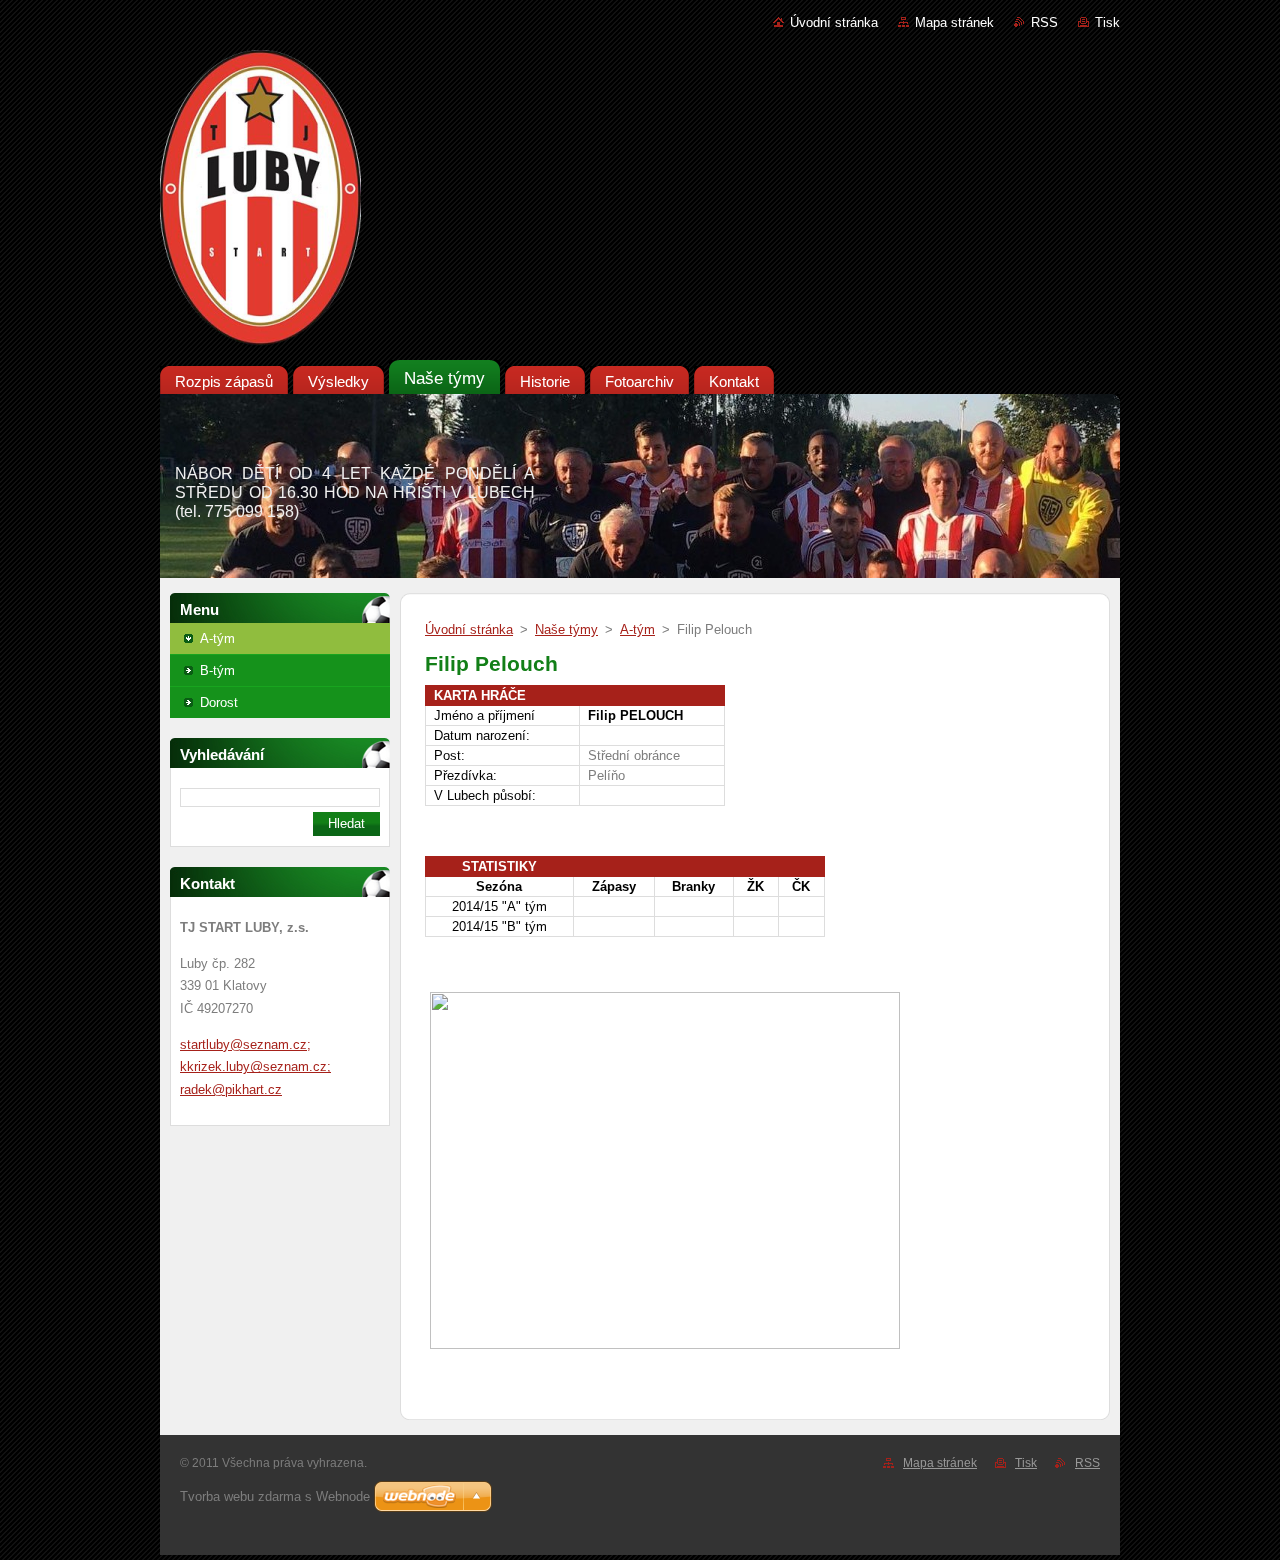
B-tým (217, 670)
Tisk (1107, 22)
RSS (1044, 22)
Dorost (219, 702)
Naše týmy (566, 629)
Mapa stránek (954, 22)
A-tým (217, 638)
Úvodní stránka (834, 22)
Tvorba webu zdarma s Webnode (275, 1496)
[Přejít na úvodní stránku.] (640, 202)
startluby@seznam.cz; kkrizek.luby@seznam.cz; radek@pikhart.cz (255, 1067)
